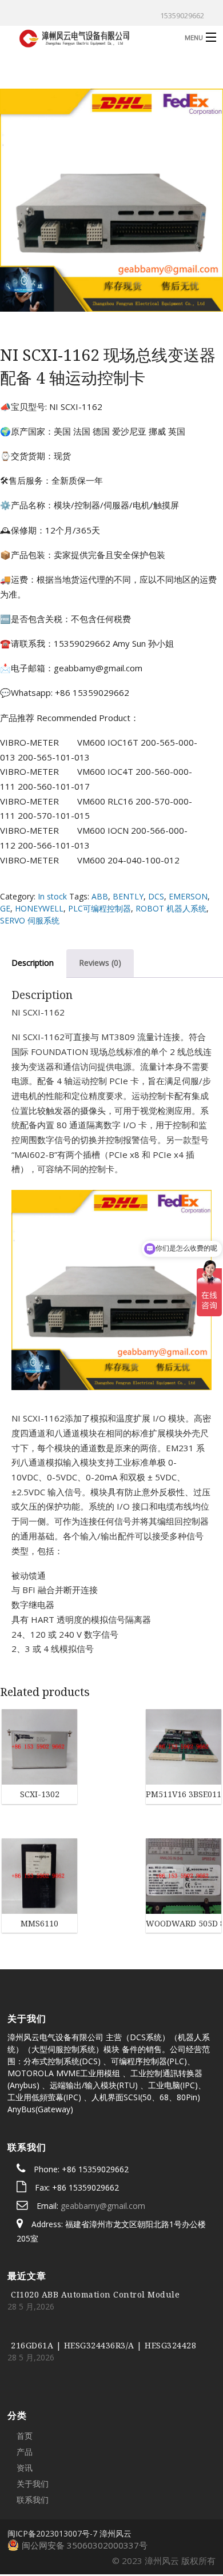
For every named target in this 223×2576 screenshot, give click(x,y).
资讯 (25, 2406)
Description (33, 963)
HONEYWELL (39, 908)
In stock (52, 896)
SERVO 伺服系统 (30, 920)
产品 (25, 2390)
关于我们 (33, 2422)
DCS (156, 896)
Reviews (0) (100, 963)
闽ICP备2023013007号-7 (52, 2472)
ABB (100, 896)
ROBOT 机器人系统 (171, 908)
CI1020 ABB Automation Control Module (95, 2233)
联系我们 (33, 2438)
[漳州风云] (88, 37)
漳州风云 (116, 2472)
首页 (25, 2374)
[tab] (100, 963)
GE (5, 908)
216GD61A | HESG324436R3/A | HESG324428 (103, 2284)
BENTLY (128, 896)
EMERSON (188, 896)
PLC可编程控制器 (99, 908)
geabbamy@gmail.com (103, 2144)
